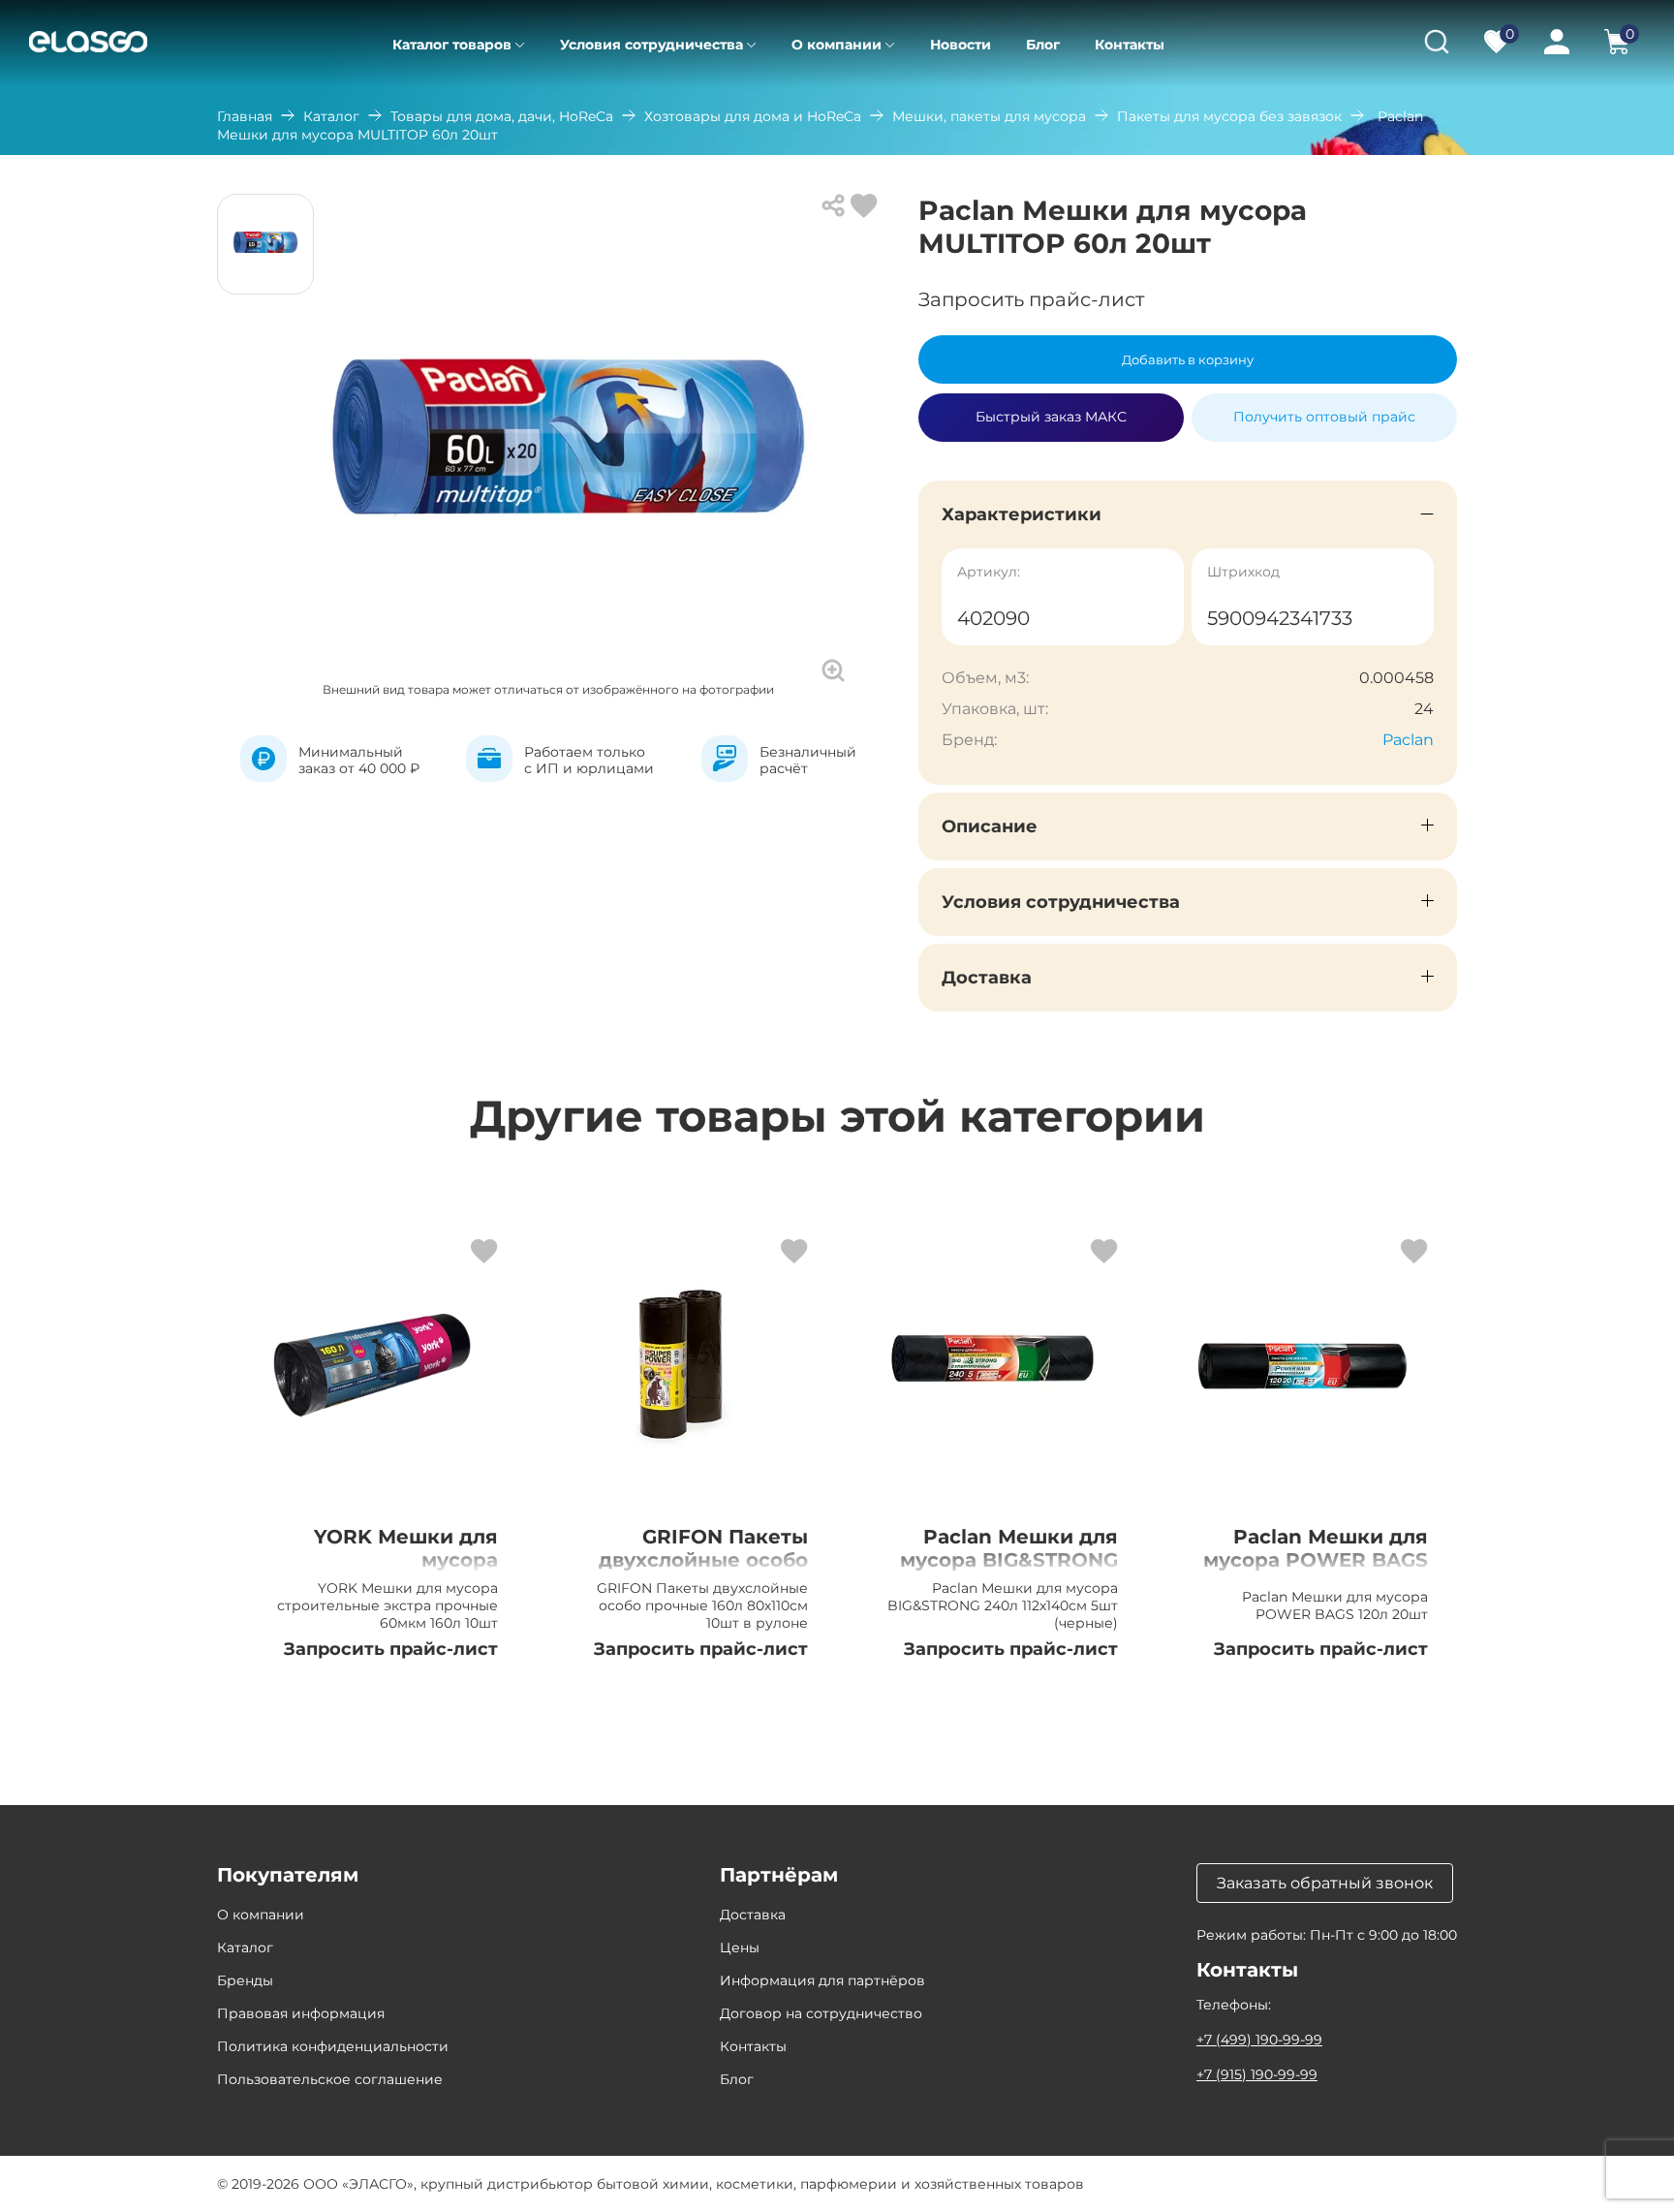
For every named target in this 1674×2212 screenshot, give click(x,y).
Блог (1043, 45)
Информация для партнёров (822, 1980)
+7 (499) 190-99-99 (1259, 2040)
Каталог (331, 116)
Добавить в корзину (1188, 359)
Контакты (1130, 45)
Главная (245, 116)
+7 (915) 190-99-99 (1257, 2074)
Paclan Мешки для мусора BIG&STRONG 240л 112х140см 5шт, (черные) (1009, 1572)
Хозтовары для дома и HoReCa (753, 116)
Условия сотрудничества (651, 45)
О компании (837, 45)
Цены (740, 1947)
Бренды (245, 1980)
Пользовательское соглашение (330, 2079)
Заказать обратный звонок (1325, 1883)
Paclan (1408, 740)
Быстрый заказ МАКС (1051, 409)
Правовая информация (301, 2013)
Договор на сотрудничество (821, 2013)
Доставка (753, 1915)
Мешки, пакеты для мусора (989, 116)
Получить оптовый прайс (1324, 417)
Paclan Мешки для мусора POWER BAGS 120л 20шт (1316, 1560)
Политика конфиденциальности (333, 2046)
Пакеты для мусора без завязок (1229, 116)
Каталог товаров (452, 45)
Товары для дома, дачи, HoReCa (502, 116)
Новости (961, 45)
